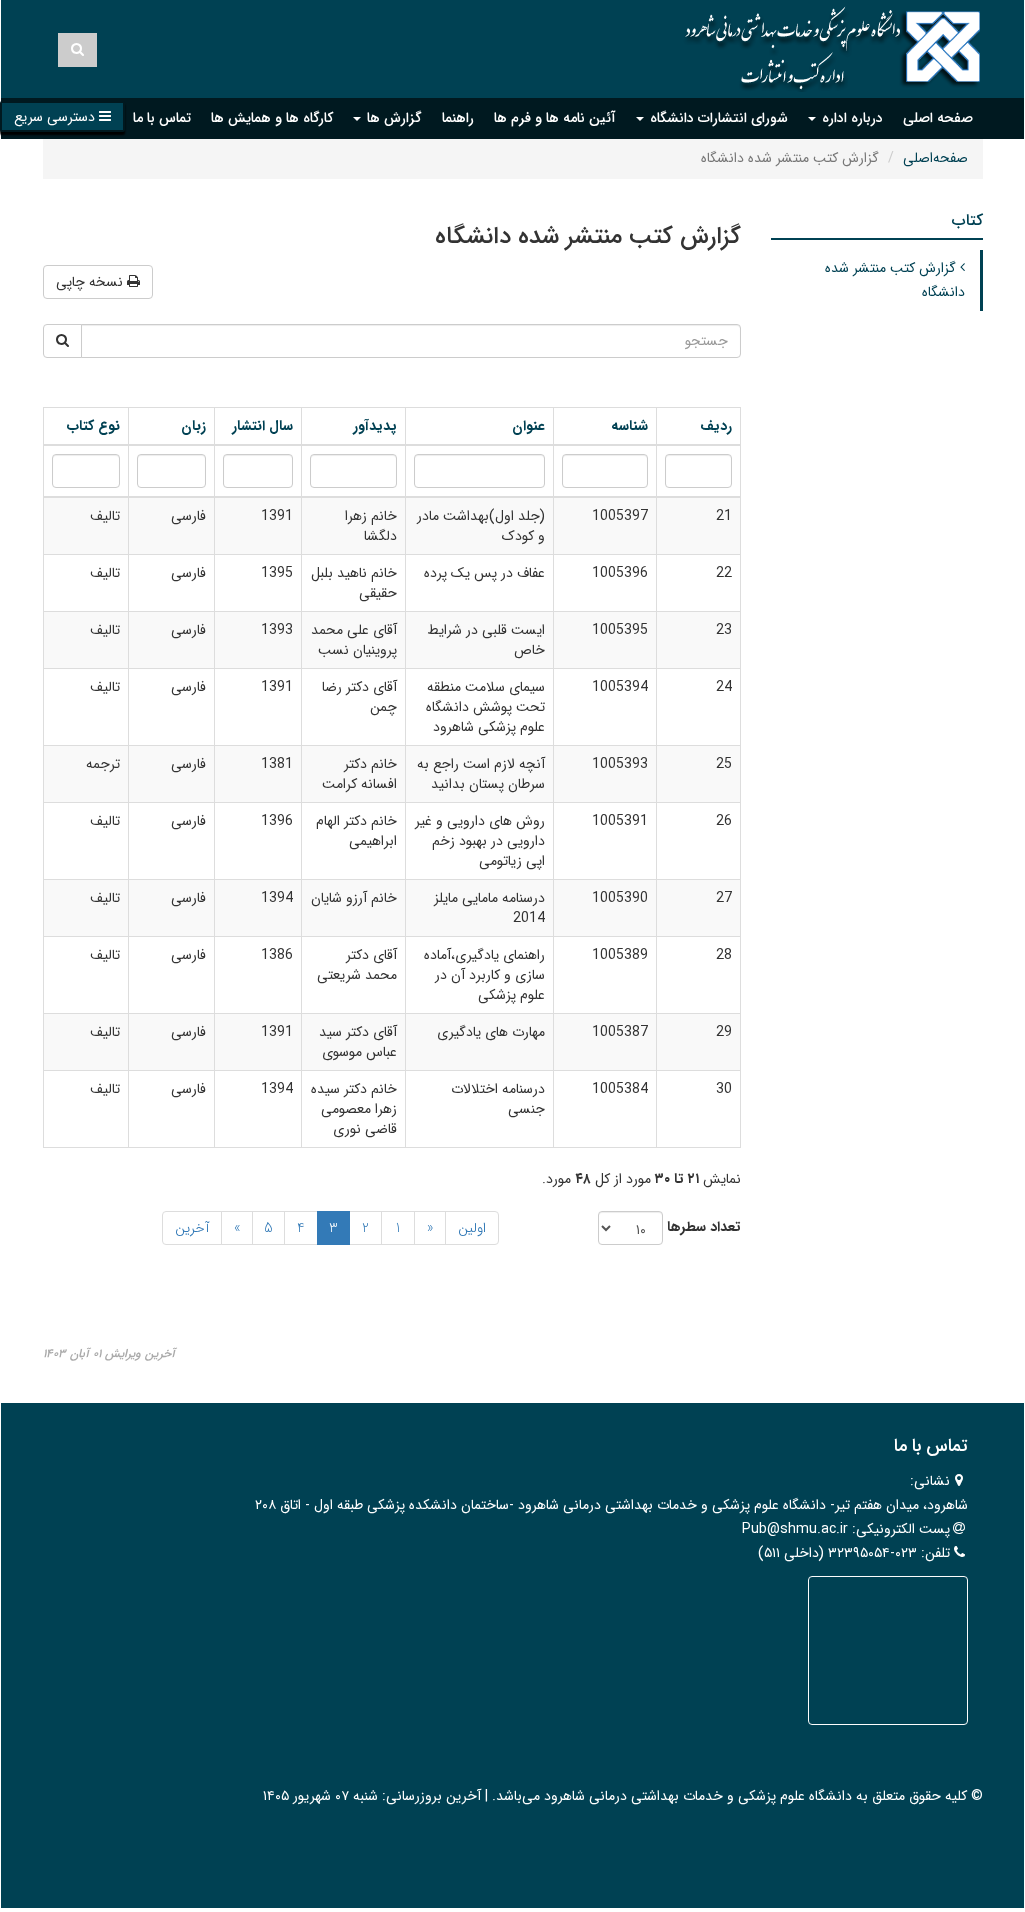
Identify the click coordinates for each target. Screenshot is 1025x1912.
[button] (62, 116)
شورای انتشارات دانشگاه (717, 118)
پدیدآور (375, 426)
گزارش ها (392, 118)
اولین (472, 1228)
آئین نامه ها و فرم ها (555, 118)
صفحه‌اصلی (935, 158)
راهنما (458, 118)
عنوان (526, 426)
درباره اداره (850, 118)
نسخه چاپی (91, 282)
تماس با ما (162, 118)
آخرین (192, 1228)
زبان (193, 426)
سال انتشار (260, 426)
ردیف (716, 426)
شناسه (627, 426)
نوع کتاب (91, 426)
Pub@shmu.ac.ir (795, 1529)
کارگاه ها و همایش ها (272, 118)
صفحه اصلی (938, 118)
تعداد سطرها (704, 1227)
